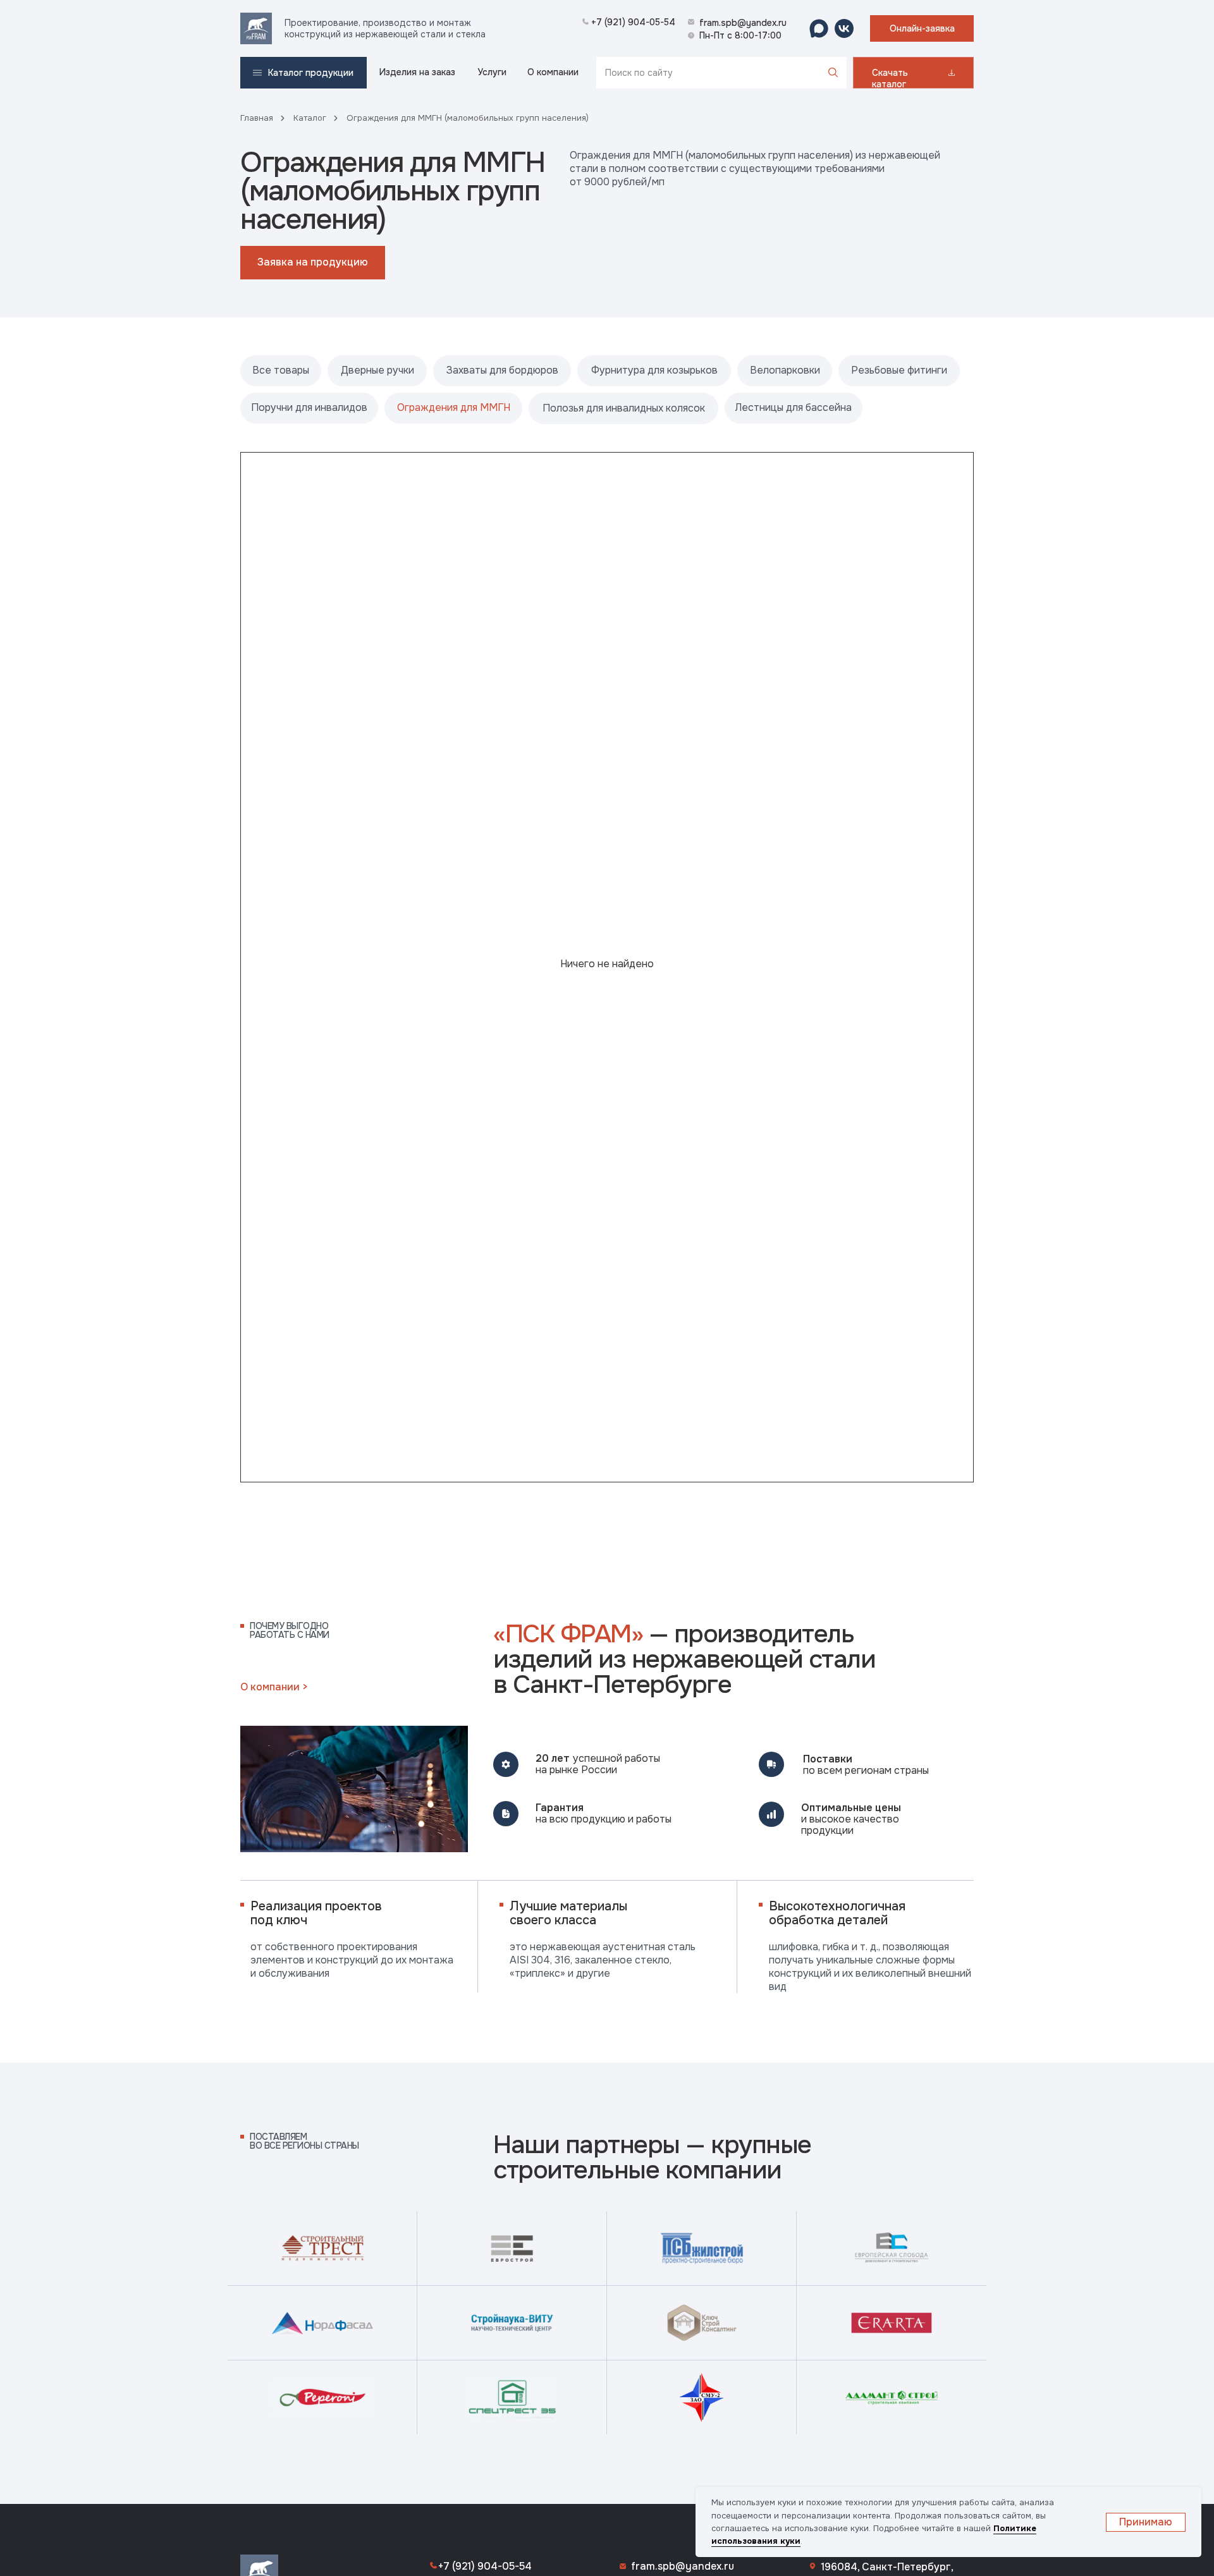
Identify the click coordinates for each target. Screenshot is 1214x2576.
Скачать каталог (890, 78)
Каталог (310, 118)
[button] (922, 28)
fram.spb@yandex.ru (683, 2566)
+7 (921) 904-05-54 (485, 2566)
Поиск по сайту (639, 73)
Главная (257, 118)
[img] (256, 28)
